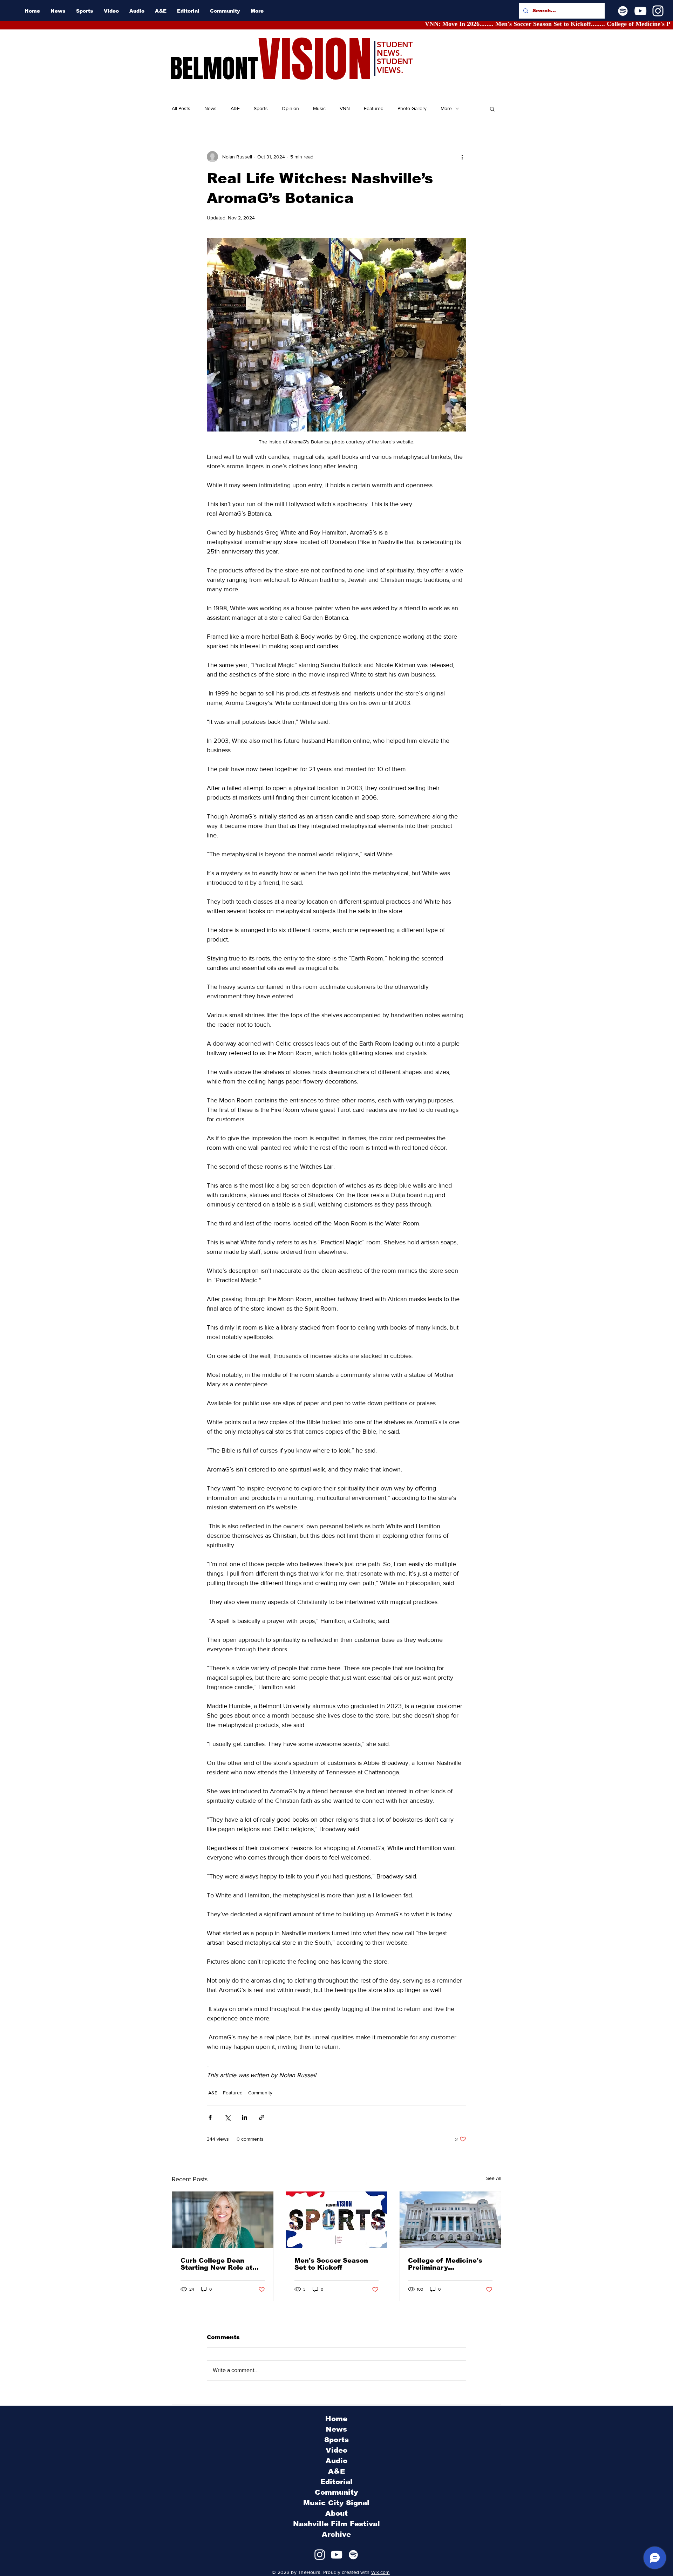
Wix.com (380, 2572)
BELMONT (214, 69)
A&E (235, 108)
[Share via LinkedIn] (244, 2117)
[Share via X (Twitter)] (227, 2117)
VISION (315, 60)
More (446, 108)
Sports (261, 108)
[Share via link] (262, 2117)
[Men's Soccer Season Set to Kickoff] (337, 2220)
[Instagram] (658, 11)
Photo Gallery (412, 108)
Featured (374, 108)
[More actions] (462, 157)
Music (319, 108)
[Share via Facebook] (210, 2117)
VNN (345, 108)
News (210, 108)
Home (336, 2419)
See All (494, 2178)
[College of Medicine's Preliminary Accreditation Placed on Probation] (450, 2220)
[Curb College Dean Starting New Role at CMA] (223, 2220)
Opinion (290, 108)
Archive (336, 2534)
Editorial (336, 2482)
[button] (492, 109)
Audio (336, 2461)
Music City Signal (336, 2503)
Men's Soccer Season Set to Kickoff (331, 2264)
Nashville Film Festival (336, 2524)
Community (260, 2093)
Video (336, 2450)
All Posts (181, 108)
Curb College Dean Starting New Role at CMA (216, 2264)
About (336, 2513)
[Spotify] (623, 11)
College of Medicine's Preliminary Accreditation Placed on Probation (450, 2264)
